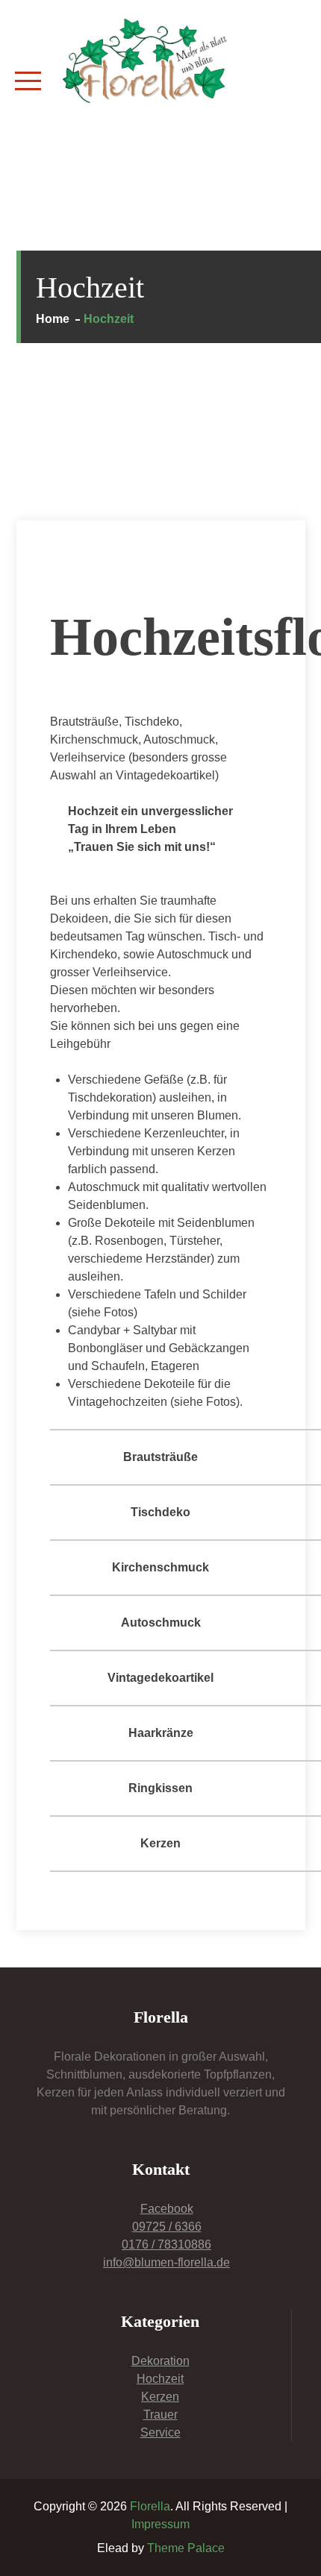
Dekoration (160, 2361)
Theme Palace (186, 2548)
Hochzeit (160, 2379)
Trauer (160, 2415)
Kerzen (160, 2397)
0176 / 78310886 (166, 2244)
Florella (150, 2506)
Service (160, 2432)
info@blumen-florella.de (166, 2262)
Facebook (167, 2209)
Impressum (160, 2524)
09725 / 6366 (167, 2227)
